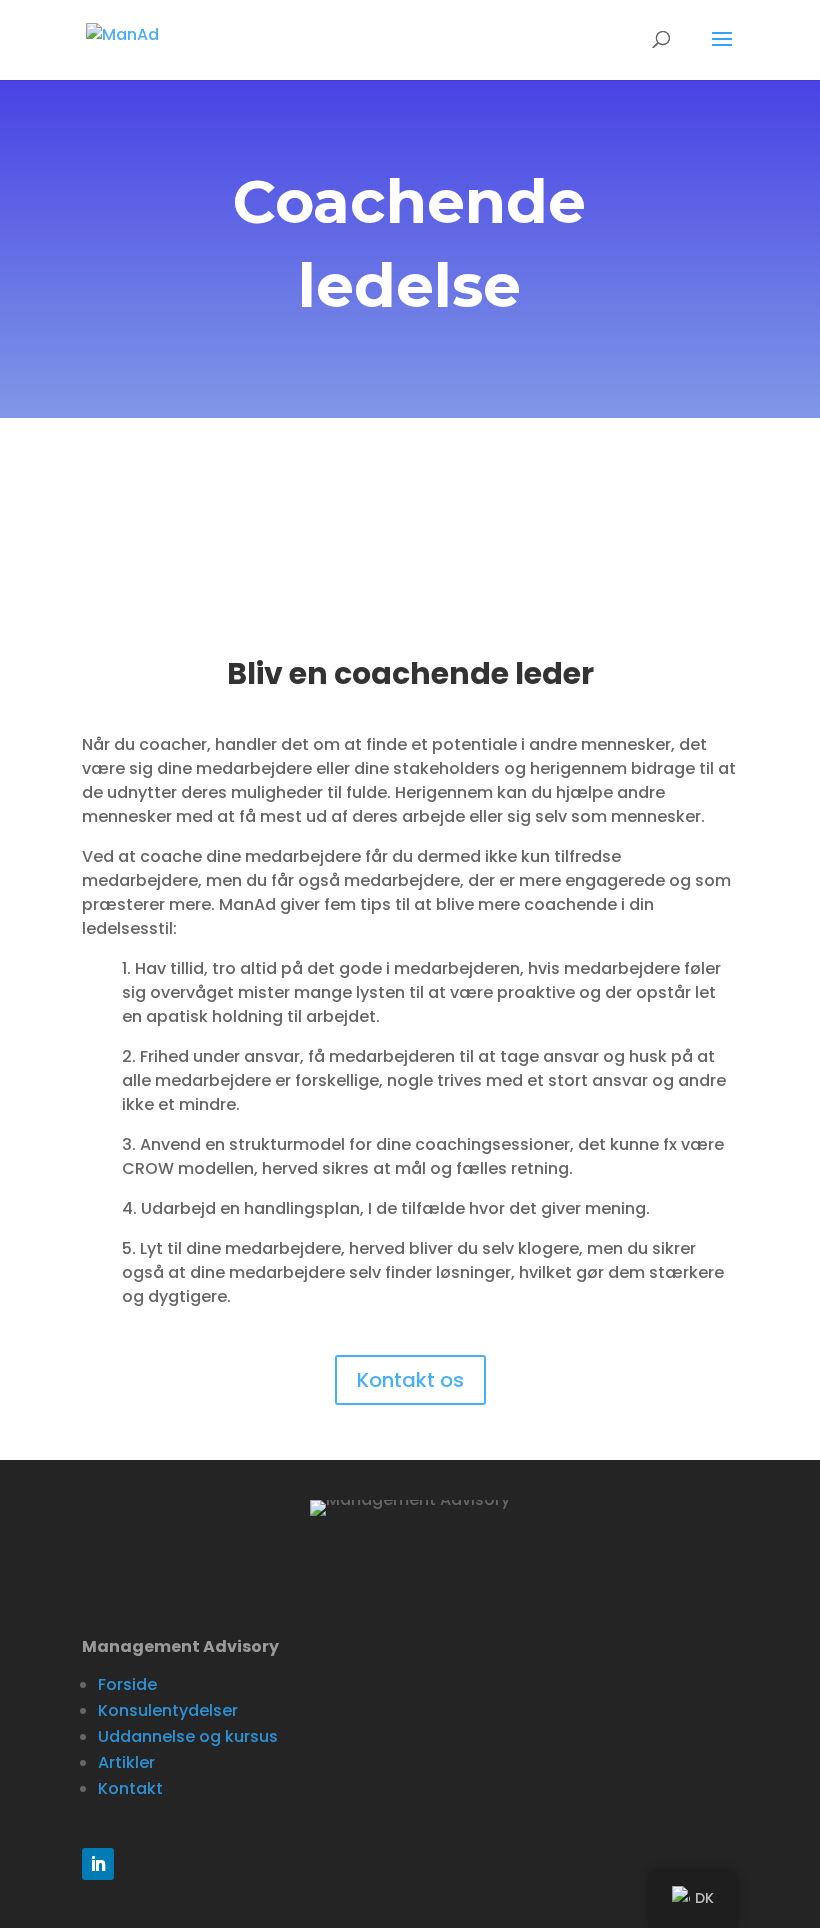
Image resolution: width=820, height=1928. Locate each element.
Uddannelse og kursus (188, 1736)
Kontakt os (410, 1380)
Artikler (126, 1762)
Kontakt (130, 1788)
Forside (127, 1684)
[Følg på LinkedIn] (98, 1864)
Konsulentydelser (168, 1710)
